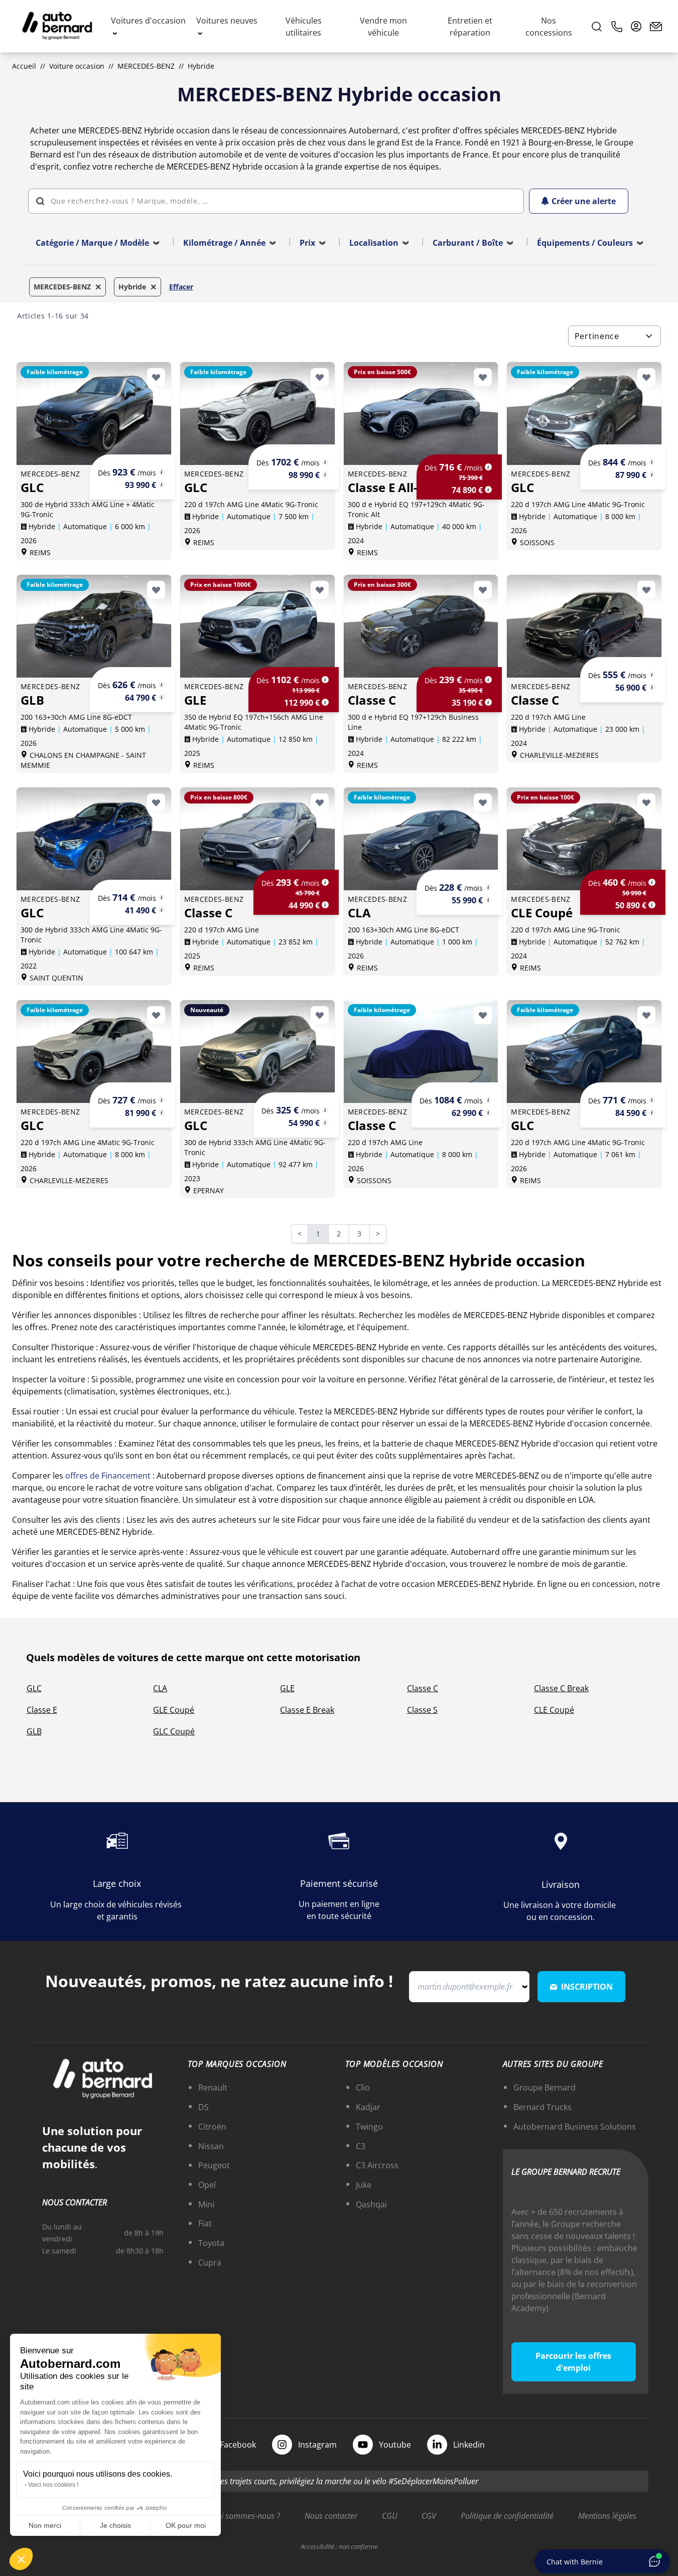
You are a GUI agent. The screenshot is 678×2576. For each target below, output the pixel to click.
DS (204, 2107)
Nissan (211, 2146)
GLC (34, 1688)
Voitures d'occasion (148, 21)
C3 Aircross (377, 2165)
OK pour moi (186, 2525)
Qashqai (371, 2204)
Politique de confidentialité (507, 2516)
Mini (206, 2204)
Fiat (205, 2223)
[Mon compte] (636, 27)
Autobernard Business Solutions (575, 2127)
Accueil (24, 66)
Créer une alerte (584, 201)
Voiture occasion (77, 66)
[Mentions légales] (162, 472)
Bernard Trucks (543, 2107)
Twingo (369, 2127)
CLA (160, 1688)
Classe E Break (307, 1710)
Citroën (212, 2127)
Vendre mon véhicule (383, 27)
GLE (287, 1688)
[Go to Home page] (57, 27)
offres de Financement (108, 1476)
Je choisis (115, 2525)
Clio (363, 2087)
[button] (21, 2559)
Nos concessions (549, 27)
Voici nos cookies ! (53, 2485)
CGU (390, 2516)
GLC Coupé (174, 1731)
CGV (429, 2516)
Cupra (210, 2263)
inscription (587, 1987)
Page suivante (384, 1235)
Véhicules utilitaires (304, 27)
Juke (364, 2185)
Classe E (42, 1710)
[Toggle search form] (597, 27)
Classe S (422, 1710)
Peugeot (214, 2165)
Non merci (45, 2525)
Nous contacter (331, 2516)
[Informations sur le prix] (162, 485)
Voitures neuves (227, 21)
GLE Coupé (174, 1710)
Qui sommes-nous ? (245, 2516)
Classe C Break (561, 1688)
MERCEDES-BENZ (146, 66)
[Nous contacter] (656, 27)
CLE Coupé (554, 1710)
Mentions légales (607, 2516)
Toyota (211, 2243)
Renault (213, 2087)
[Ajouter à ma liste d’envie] (156, 377)
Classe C (423, 1688)
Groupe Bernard (545, 2087)
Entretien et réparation (470, 27)
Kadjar (368, 2107)
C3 (361, 2146)
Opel (207, 2185)
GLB (34, 1731)
